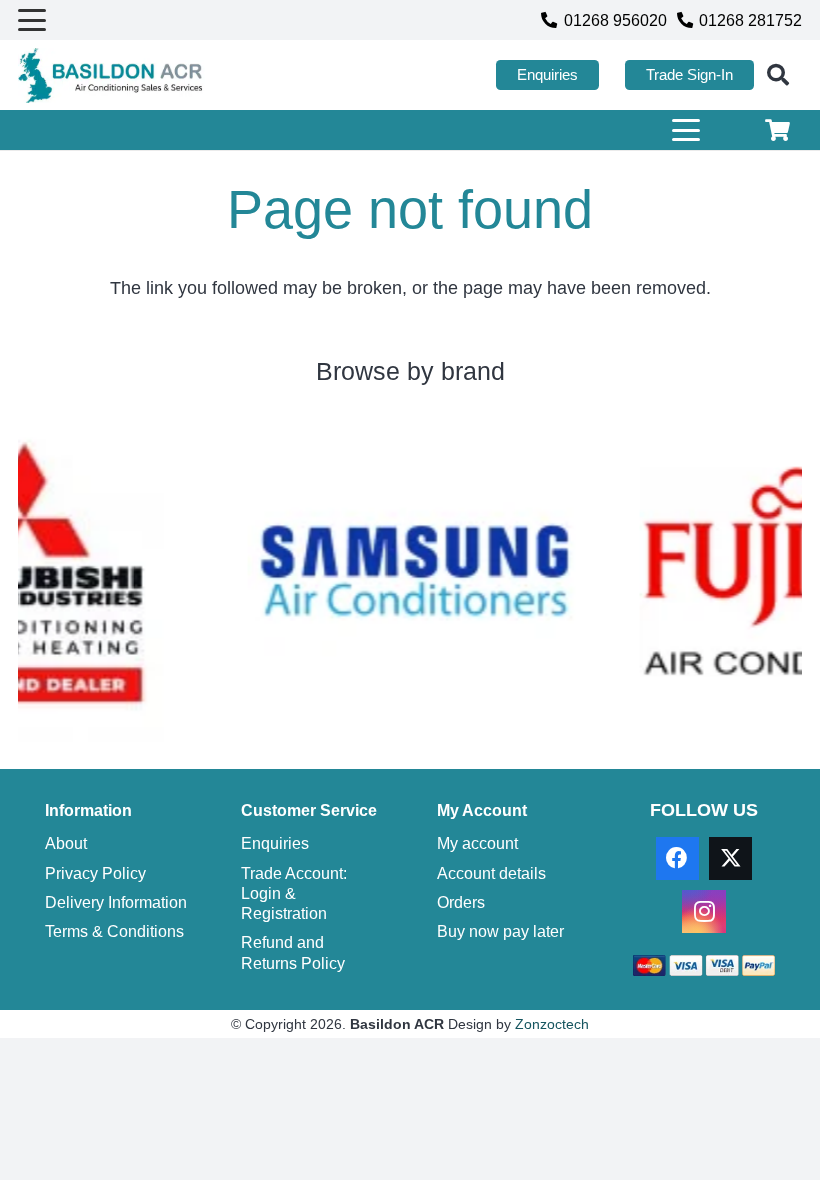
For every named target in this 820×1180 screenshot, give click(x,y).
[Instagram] (703, 911)
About (66, 843)
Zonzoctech (552, 1024)
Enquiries (275, 843)
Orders (461, 902)
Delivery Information (116, 902)
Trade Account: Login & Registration (294, 893)
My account (477, 843)
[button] (32, 20)
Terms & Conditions (114, 931)
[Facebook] (677, 858)
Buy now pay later (500, 931)
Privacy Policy (95, 873)
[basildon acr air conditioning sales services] (111, 75)
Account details (491, 873)
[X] (730, 858)
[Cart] (778, 130)
